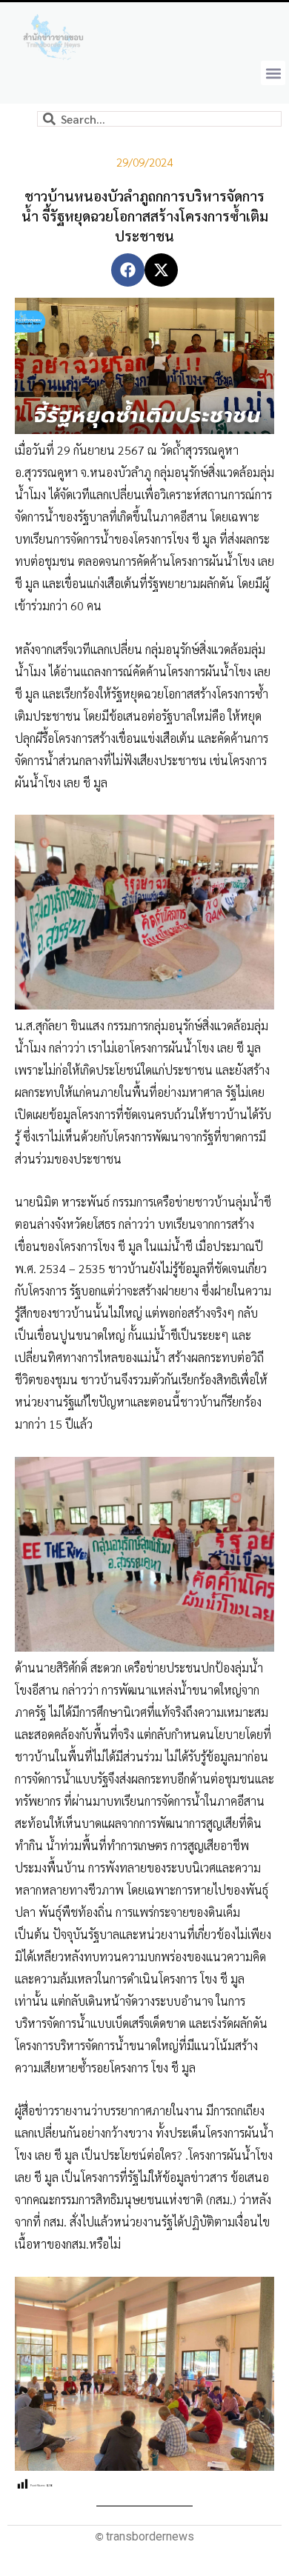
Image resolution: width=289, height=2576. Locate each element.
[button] (273, 73)
